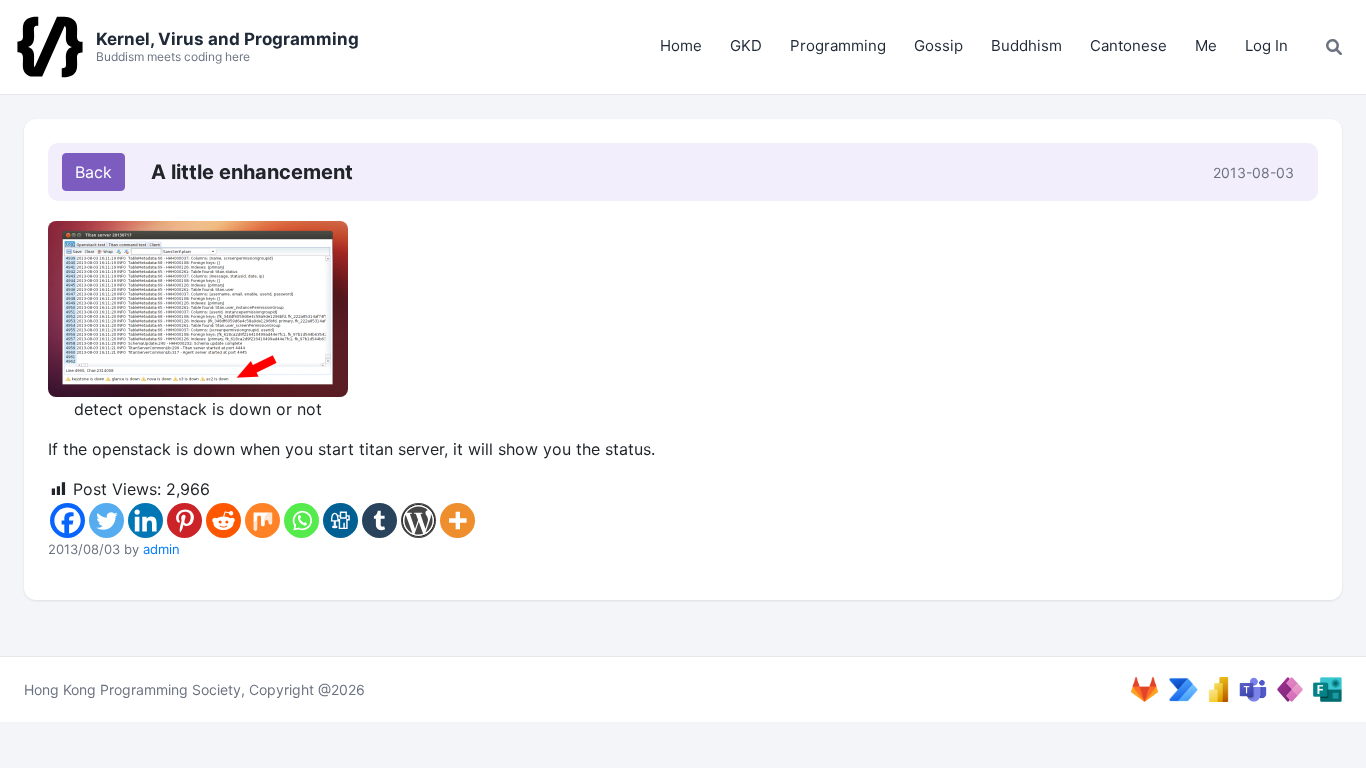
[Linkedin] (145, 520)
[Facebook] (67, 520)
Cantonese (1128, 45)
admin (161, 549)
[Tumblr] (379, 520)
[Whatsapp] (301, 520)
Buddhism (1026, 45)
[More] (457, 520)
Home (681, 45)
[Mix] (262, 520)
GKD (746, 45)
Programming (838, 45)
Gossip (938, 45)
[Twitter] (106, 520)
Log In (1266, 45)
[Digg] (340, 520)
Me (1206, 45)
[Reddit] (223, 520)
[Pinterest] (184, 520)
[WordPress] (418, 520)
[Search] (1334, 47)
